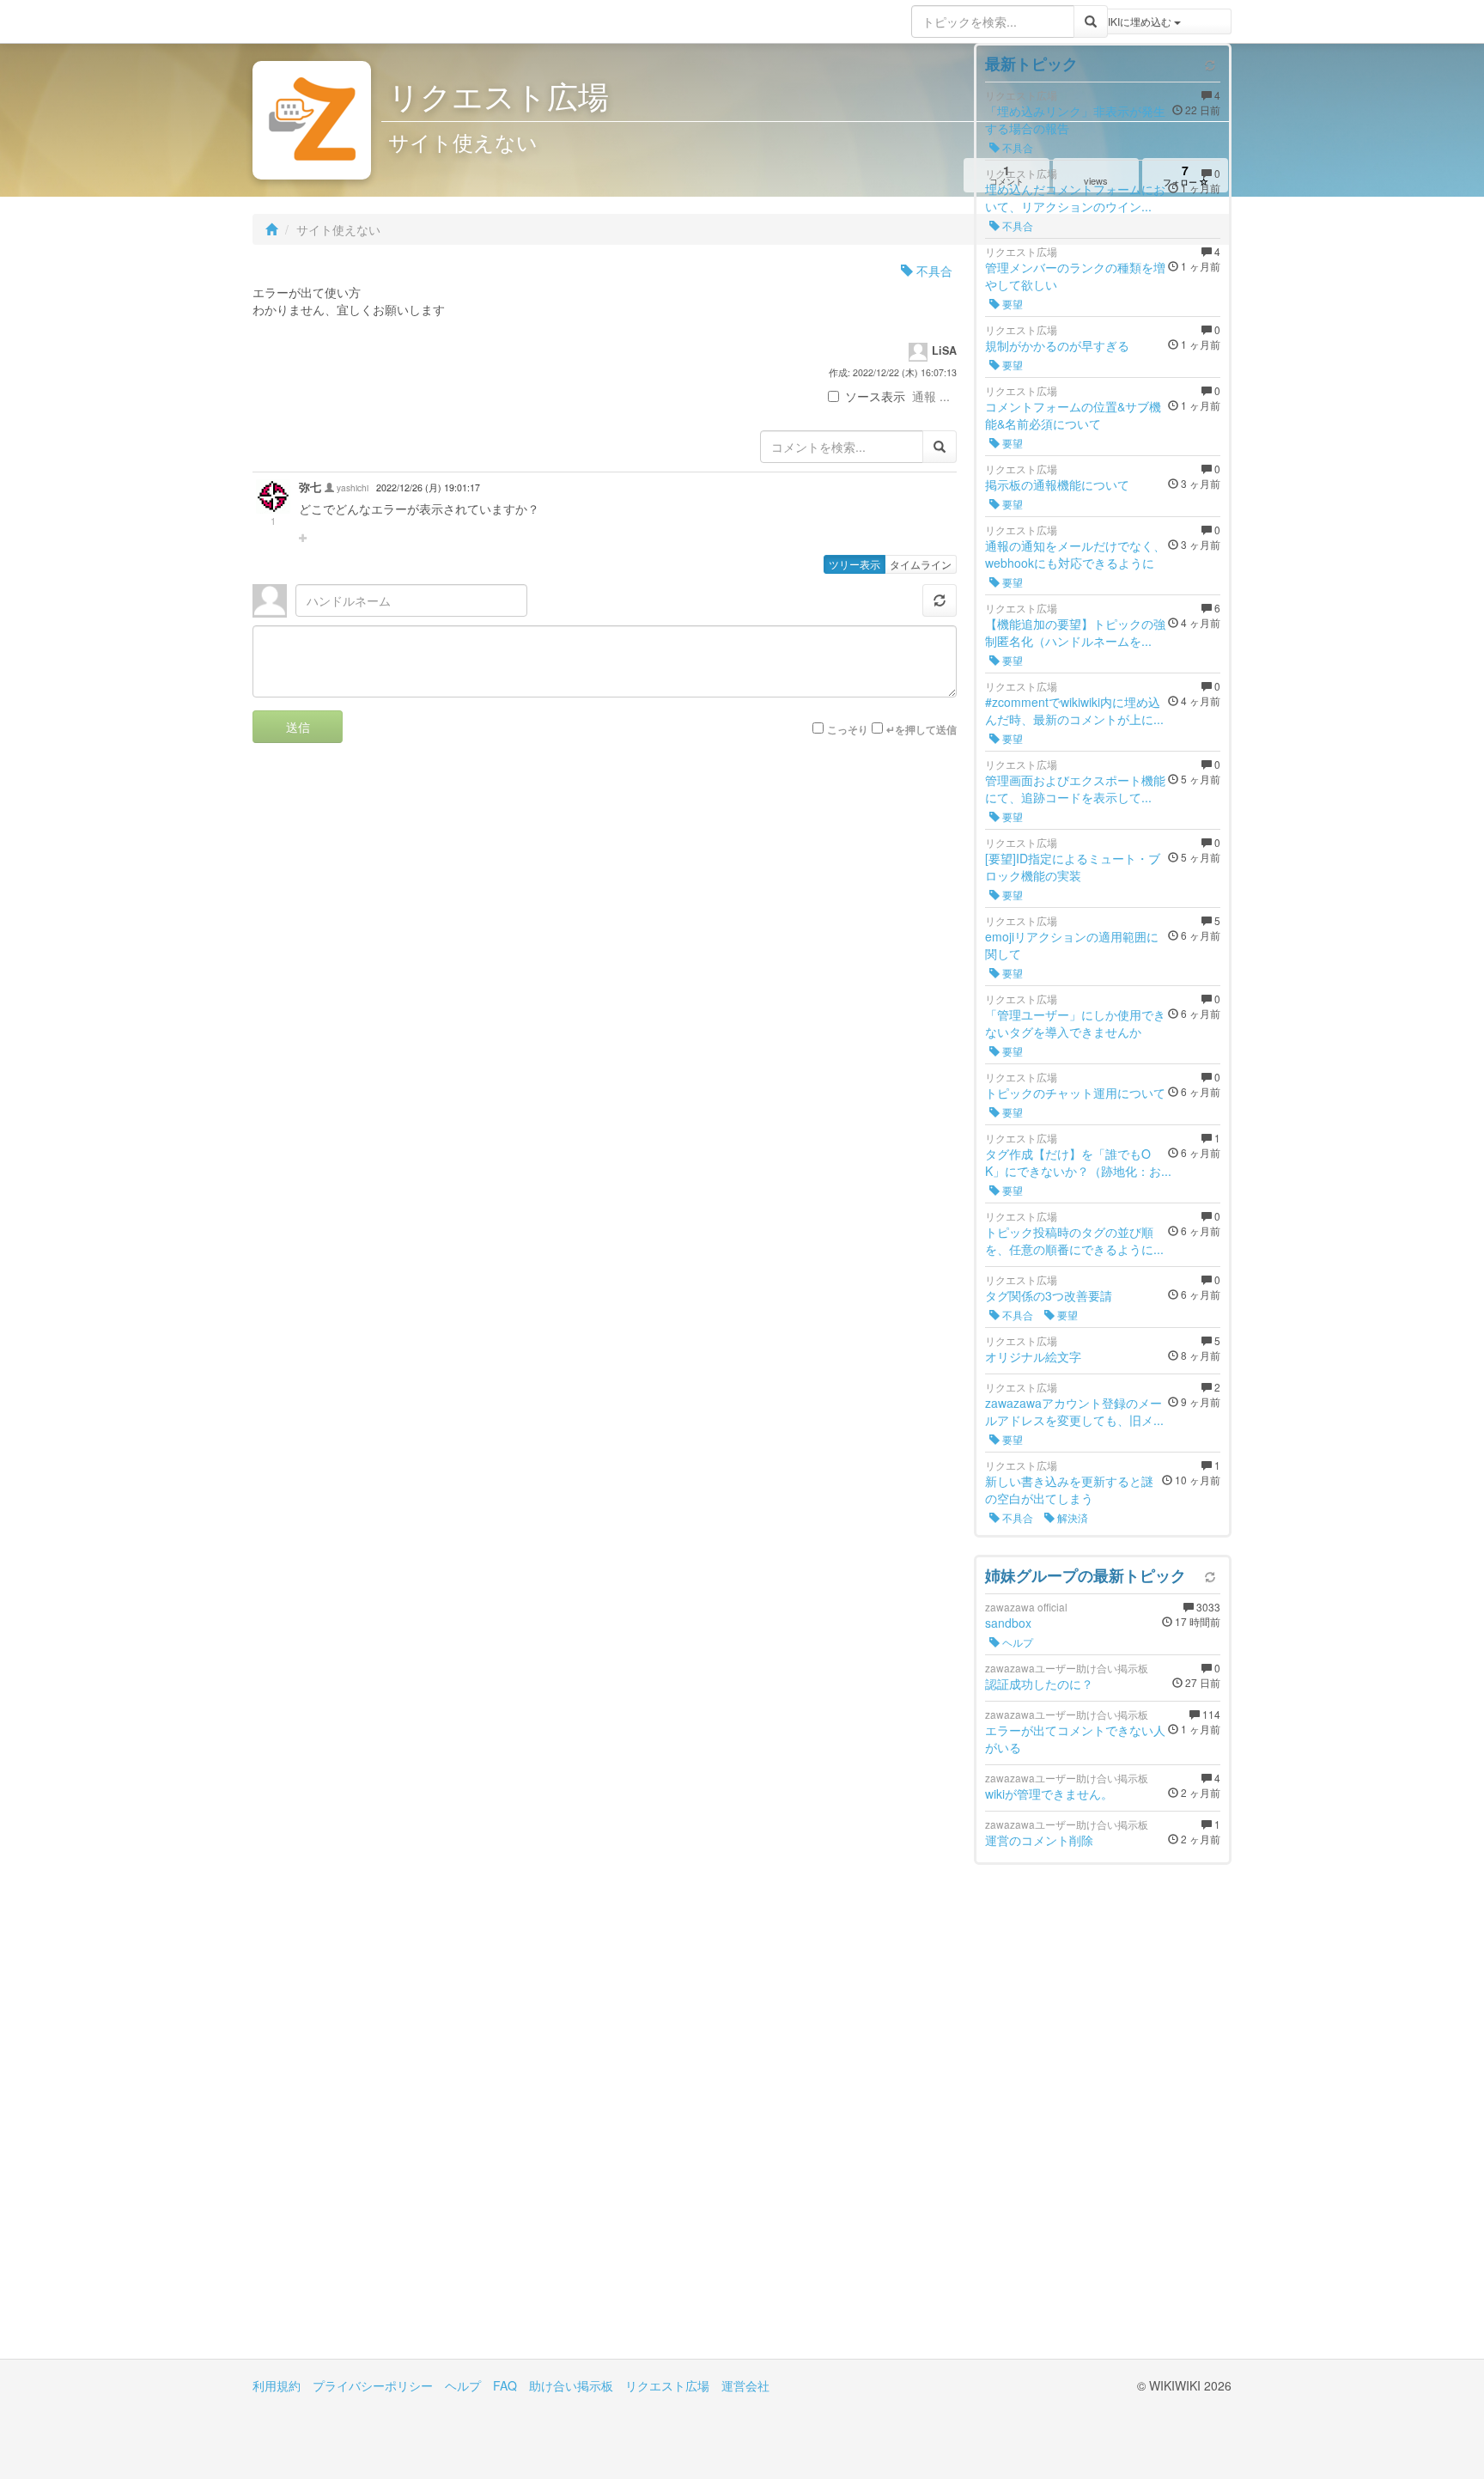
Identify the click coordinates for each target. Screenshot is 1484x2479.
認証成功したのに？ (1039, 1684)
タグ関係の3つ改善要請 (1049, 1295)
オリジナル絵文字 (1033, 1356)
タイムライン (921, 564)
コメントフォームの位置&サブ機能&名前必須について (1073, 415)
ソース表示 (875, 396)
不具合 (933, 271)
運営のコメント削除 (1039, 1840)
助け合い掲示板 (571, 2385)
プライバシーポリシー (373, 2385)
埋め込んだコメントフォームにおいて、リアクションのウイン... (1075, 198)
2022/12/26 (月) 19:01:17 (428, 487)
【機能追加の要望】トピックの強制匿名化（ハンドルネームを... (1075, 632)
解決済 (1071, 1517)
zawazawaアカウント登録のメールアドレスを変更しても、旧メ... (1074, 1411)
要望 (1011, 304)
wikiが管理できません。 (1049, 1794)
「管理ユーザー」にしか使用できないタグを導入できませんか (1075, 1023)
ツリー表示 (855, 564)
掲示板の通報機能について (1057, 484)
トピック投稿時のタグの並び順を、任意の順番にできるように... (1074, 1240)
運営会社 (745, 2385)
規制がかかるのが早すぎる (1057, 345)
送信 (298, 727)
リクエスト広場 (667, 2385)
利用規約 (277, 2385)
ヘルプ (1016, 1642)
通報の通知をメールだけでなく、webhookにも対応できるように (1075, 554)
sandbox (1008, 1623)
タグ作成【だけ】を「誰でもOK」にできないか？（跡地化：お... (1078, 1162)
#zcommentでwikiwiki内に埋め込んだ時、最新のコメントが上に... (1074, 710)
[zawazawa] (321, 21)
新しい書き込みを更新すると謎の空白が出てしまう (1069, 1489)
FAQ (505, 2385)
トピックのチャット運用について (1075, 1093)
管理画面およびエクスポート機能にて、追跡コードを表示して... (1075, 789)
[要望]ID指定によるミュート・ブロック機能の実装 (1073, 867)
